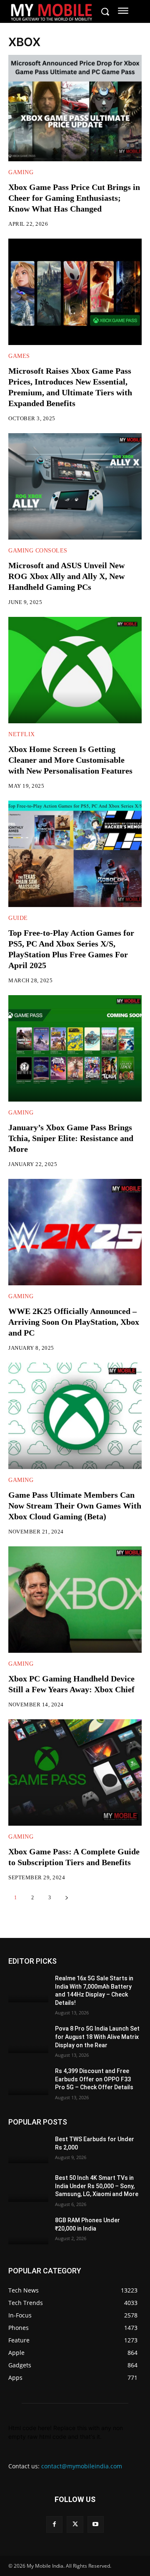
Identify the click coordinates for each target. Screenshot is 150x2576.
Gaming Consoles (38, 551)
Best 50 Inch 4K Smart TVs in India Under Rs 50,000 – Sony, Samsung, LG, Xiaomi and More (97, 2186)
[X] (75, 2524)
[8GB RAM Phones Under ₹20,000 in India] (28, 2230)
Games (19, 356)
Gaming (21, 173)
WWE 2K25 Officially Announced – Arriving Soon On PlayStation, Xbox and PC (74, 1322)
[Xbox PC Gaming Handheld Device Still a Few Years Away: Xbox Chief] (75, 1600)
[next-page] (66, 1898)
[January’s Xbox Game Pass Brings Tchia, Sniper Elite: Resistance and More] (75, 1048)
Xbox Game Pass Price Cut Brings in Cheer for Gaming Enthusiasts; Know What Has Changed (74, 198)
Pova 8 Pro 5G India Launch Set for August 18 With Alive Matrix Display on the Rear (97, 2037)
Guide (18, 918)
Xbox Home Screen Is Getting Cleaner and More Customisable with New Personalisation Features (70, 760)
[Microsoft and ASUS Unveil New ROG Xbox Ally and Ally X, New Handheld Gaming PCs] (75, 486)
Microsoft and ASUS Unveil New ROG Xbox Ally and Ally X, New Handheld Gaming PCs (66, 576)
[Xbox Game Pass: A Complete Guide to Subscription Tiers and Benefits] (75, 1772)
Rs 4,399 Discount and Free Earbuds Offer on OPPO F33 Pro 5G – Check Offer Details (94, 2079)
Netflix (22, 735)
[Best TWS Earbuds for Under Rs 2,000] (28, 2149)
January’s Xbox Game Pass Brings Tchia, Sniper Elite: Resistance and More (71, 1138)
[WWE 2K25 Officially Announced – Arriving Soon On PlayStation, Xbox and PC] (75, 1232)
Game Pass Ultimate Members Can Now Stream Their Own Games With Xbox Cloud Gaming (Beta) (75, 1506)
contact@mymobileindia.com (82, 2466)
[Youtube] (96, 2524)
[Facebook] (54, 2524)
